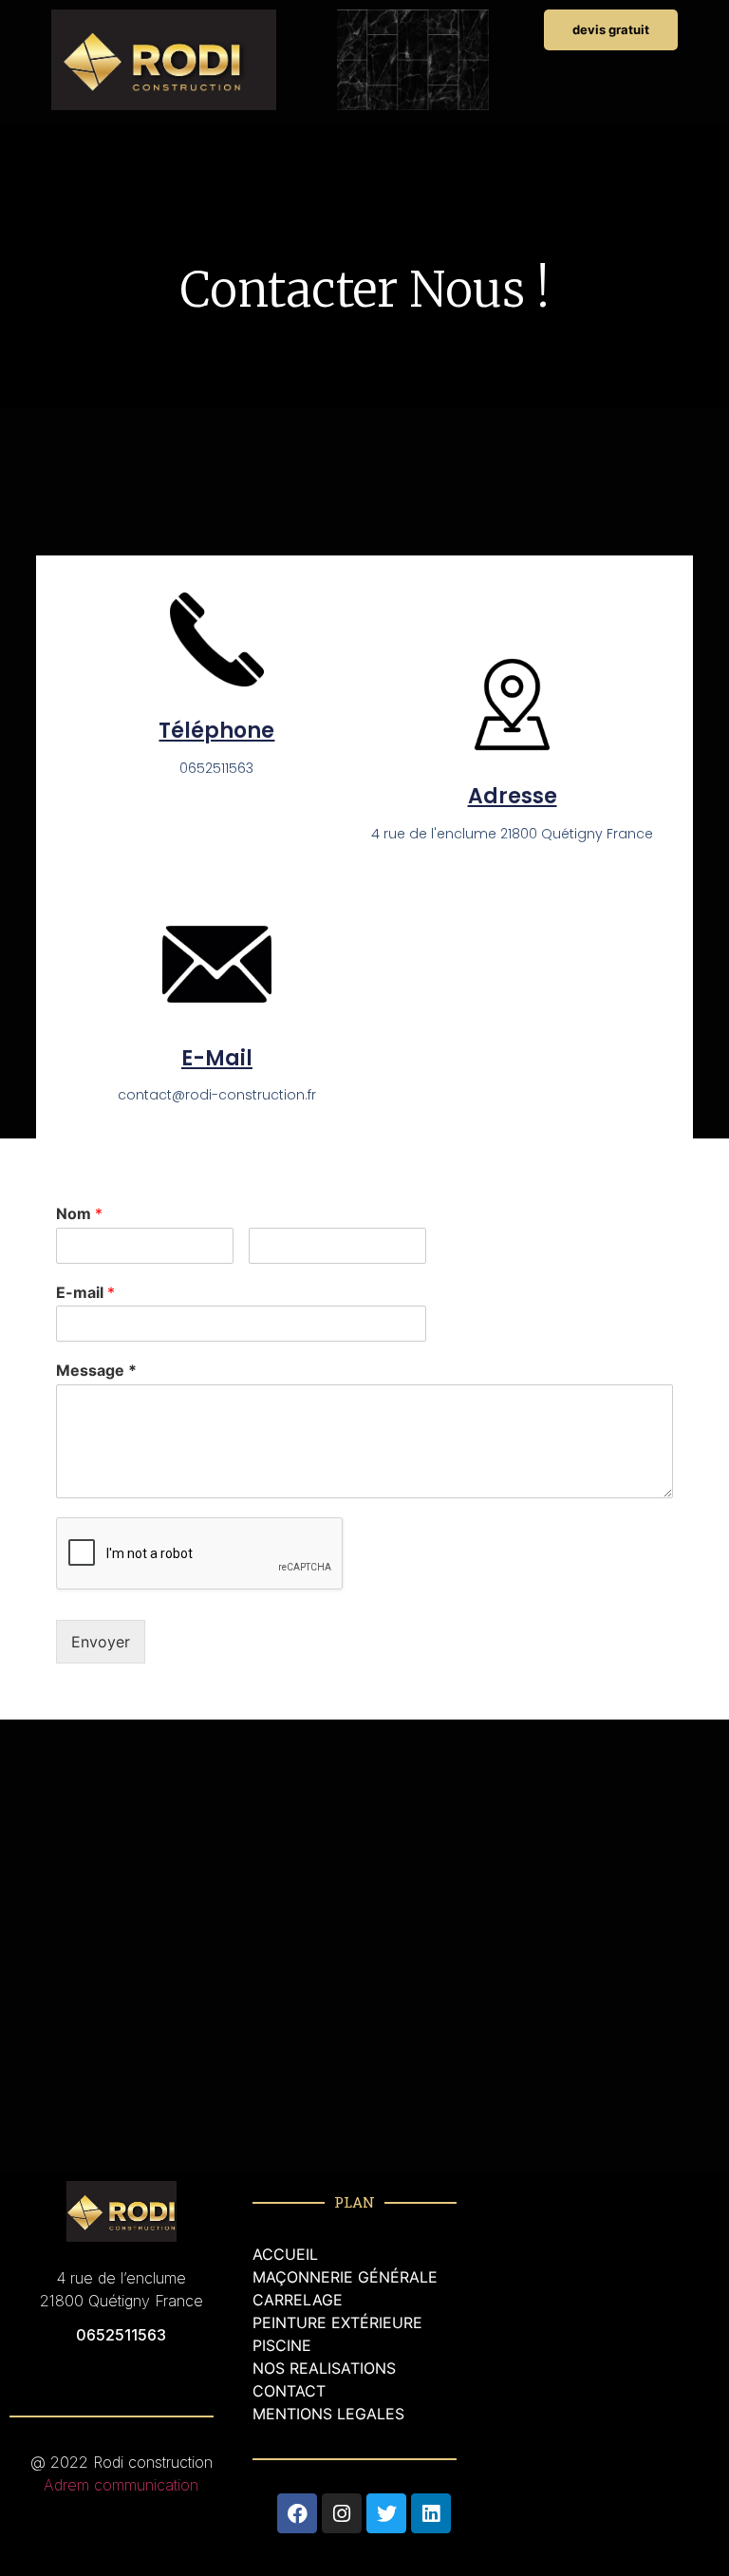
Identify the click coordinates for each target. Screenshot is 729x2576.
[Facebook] (297, 2513)
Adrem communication (121, 2485)
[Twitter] (386, 2513)
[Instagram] (342, 2513)
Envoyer (101, 1642)
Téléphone (216, 731)
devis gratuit (611, 29)
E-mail (217, 1058)
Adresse (513, 796)
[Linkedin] (431, 2513)
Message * (96, 1370)
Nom (79, 1213)
